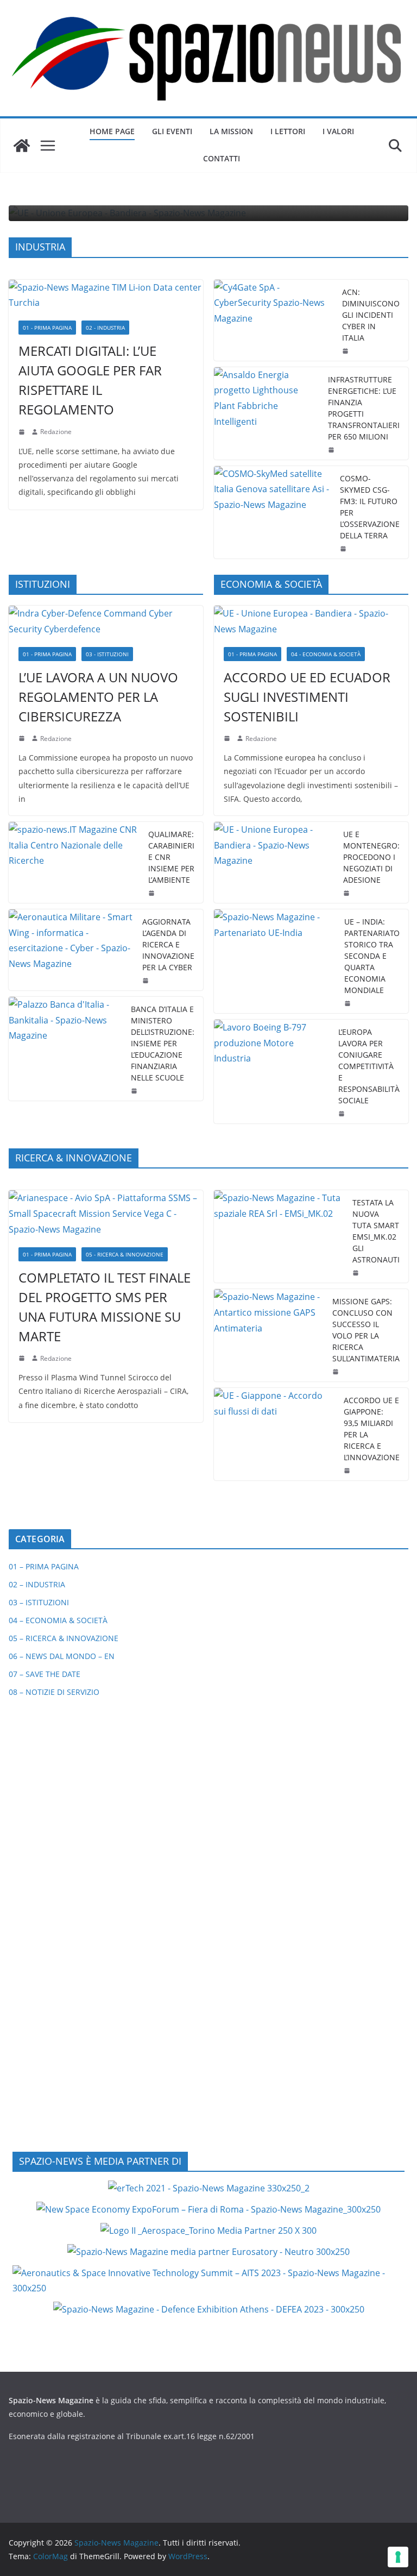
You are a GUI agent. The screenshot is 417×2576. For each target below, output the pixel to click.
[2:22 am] (23, 1358)
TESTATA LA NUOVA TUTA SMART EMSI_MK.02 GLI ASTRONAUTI (376, 1231)
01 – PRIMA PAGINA (44, 1566)
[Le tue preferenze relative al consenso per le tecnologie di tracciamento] (398, 2557)
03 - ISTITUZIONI (107, 654)
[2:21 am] (357, 1273)
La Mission (231, 131)
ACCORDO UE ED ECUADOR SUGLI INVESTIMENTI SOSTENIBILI (307, 697)
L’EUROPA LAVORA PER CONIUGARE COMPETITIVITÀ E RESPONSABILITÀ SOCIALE (369, 1066)
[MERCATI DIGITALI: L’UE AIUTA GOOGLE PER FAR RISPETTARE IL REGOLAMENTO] (106, 296)
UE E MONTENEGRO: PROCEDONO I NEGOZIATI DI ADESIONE (371, 857)
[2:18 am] (23, 432)
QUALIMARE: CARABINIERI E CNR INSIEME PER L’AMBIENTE (171, 857)
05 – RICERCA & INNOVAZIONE (64, 1638)
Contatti (222, 158)
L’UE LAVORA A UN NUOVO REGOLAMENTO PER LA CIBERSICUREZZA (98, 697)
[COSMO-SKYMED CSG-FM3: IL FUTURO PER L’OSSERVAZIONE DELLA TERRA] (273, 512)
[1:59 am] (347, 893)
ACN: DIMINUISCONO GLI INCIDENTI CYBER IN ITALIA (371, 315)
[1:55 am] (344, 549)
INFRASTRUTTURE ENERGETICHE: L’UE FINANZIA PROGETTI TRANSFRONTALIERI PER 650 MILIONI (364, 408)
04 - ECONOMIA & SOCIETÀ (326, 654)
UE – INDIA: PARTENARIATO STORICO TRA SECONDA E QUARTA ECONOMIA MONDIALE (372, 956)
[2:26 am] (147, 981)
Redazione (56, 432)
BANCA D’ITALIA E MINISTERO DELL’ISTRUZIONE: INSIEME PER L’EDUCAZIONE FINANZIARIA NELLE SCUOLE (163, 1043)
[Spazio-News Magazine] (22, 146)
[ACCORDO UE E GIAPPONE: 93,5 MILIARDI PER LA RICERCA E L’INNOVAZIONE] (274, 1434)
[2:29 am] (153, 893)
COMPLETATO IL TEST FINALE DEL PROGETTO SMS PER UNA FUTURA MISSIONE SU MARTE (105, 1307)
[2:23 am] (343, 1114)
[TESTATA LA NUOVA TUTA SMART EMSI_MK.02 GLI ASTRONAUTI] (279, 1236)
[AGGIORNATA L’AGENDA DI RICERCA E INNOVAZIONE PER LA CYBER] (71, 950)
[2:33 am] (228, 738)
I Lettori (288, 131)
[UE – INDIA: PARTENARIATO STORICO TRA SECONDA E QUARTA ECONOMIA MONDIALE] (275, 961)
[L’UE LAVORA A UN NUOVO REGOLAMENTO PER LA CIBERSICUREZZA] (106, 621)
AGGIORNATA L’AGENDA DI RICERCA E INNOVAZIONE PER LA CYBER (168, 944)
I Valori (338, 131)
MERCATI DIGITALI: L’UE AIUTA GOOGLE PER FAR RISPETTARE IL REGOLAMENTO (90, 380)
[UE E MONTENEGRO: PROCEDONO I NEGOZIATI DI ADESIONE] (274, 862)
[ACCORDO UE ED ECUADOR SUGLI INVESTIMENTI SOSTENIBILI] (311, 621)
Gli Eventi (172, 131)
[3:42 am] (23, 738)
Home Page (112, 131)
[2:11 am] (337, 1372)
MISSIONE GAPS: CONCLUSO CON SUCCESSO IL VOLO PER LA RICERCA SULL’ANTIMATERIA (366, 1330)
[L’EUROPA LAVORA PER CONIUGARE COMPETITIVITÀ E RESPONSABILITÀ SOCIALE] (272, 1072)
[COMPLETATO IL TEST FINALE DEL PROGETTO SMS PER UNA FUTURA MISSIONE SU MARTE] (106, 1214)
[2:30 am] (349, 1003)
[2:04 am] (332, 450)
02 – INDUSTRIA (37, 1584)
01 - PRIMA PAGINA (47, 328)
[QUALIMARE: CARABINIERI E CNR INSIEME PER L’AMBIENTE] (74, 862)
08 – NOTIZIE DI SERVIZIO (54, 1692)
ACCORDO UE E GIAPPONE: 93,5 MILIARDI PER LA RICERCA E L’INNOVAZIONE (372, 1429)
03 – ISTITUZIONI (39, 1602)
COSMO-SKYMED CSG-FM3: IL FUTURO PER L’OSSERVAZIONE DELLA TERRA (370, 507)
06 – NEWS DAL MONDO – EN (62, 1656)
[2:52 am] (348, 1471)
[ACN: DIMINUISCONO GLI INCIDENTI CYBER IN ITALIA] (274, 320)
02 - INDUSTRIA (105, 328)
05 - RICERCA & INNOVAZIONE (125, 1254)
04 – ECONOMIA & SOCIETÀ (58, 1620)
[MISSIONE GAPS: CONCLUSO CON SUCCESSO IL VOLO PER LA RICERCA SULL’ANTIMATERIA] (269, 1335)
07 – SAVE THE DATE (45, 1674)
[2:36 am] (346, 351)
